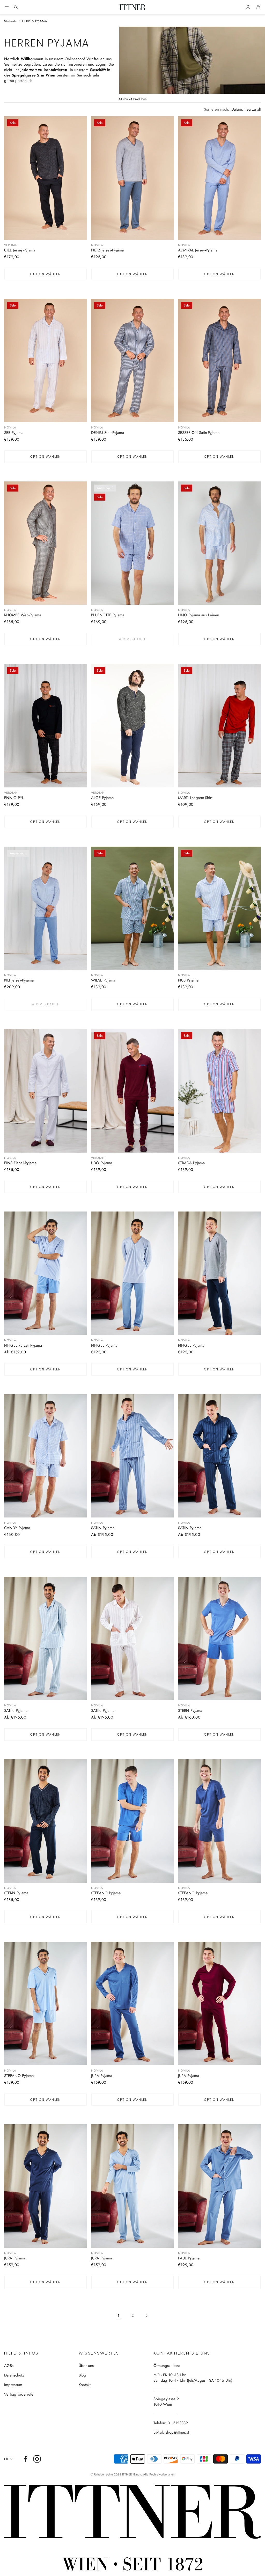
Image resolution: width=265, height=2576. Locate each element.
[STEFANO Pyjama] (132, 1821)
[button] (7, 7)
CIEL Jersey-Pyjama (20, 250)
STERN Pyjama (190, 1711)
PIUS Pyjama (188, 980)
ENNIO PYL (14, 798)
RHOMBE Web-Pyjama (23, 615)
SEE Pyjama (14, 433)
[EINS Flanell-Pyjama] (46, 1091)
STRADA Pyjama (191, 1163)
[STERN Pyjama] (219, 1638)
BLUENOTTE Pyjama (108, 615)
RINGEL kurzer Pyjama (23, 1345)
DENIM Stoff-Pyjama (108, 433)
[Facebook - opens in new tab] (26, 2459)
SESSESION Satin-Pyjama (199, 433)
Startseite (10, 21)
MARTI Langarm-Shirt (195, 798)
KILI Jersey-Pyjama (19, 980)
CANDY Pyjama (17, 1528)
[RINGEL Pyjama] (132, 1273)
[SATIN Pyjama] (132, 1456)
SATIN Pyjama (103, 1528)
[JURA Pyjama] (132, 2004)
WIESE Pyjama (103, 980)
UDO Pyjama (102, 1163)
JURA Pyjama (102, 2076)
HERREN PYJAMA (35, 21)
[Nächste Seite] (146, 2316)
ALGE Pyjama (102, 798)
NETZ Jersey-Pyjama (107, 250)
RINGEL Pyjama (104, 1345)
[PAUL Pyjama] (219, 2186)
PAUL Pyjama (189, 2258)
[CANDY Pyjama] (46, 1456)
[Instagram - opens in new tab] (37, 2459)
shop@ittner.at (177, 2432)
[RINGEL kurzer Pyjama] (46, 1273)
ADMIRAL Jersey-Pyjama (198, 250)
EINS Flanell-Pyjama (20, 1163)
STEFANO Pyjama (106, 1893)
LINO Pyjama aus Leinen (199, 615)
